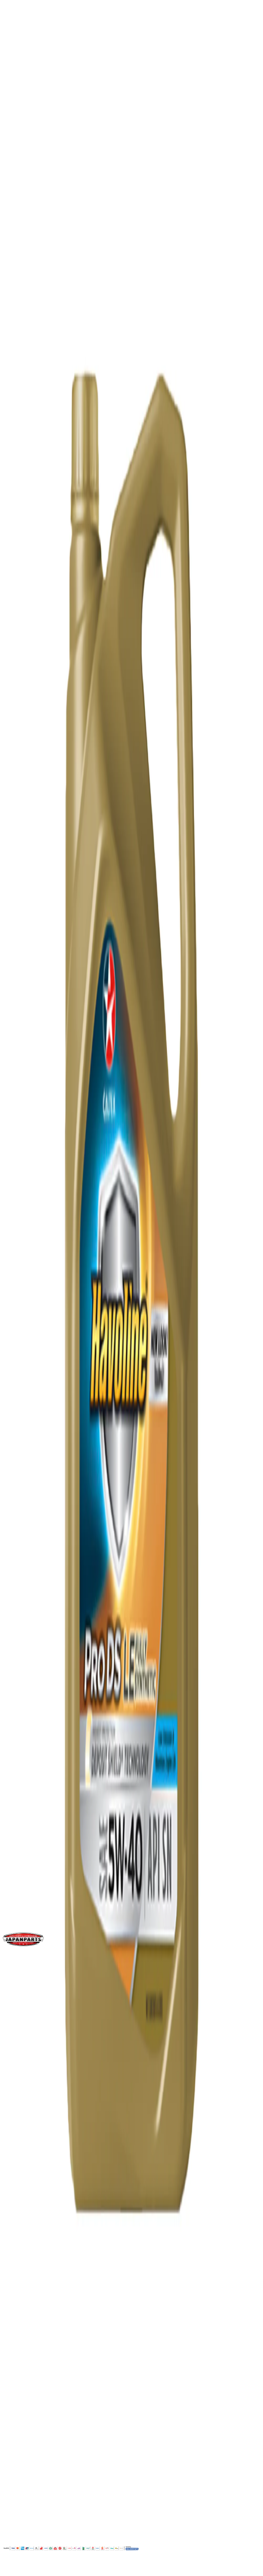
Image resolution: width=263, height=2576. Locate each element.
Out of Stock (18, 544)
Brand (17, 897)
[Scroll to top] (10, 2570)
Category (21, 950)
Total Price (16, 526)
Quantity (14, 506)
